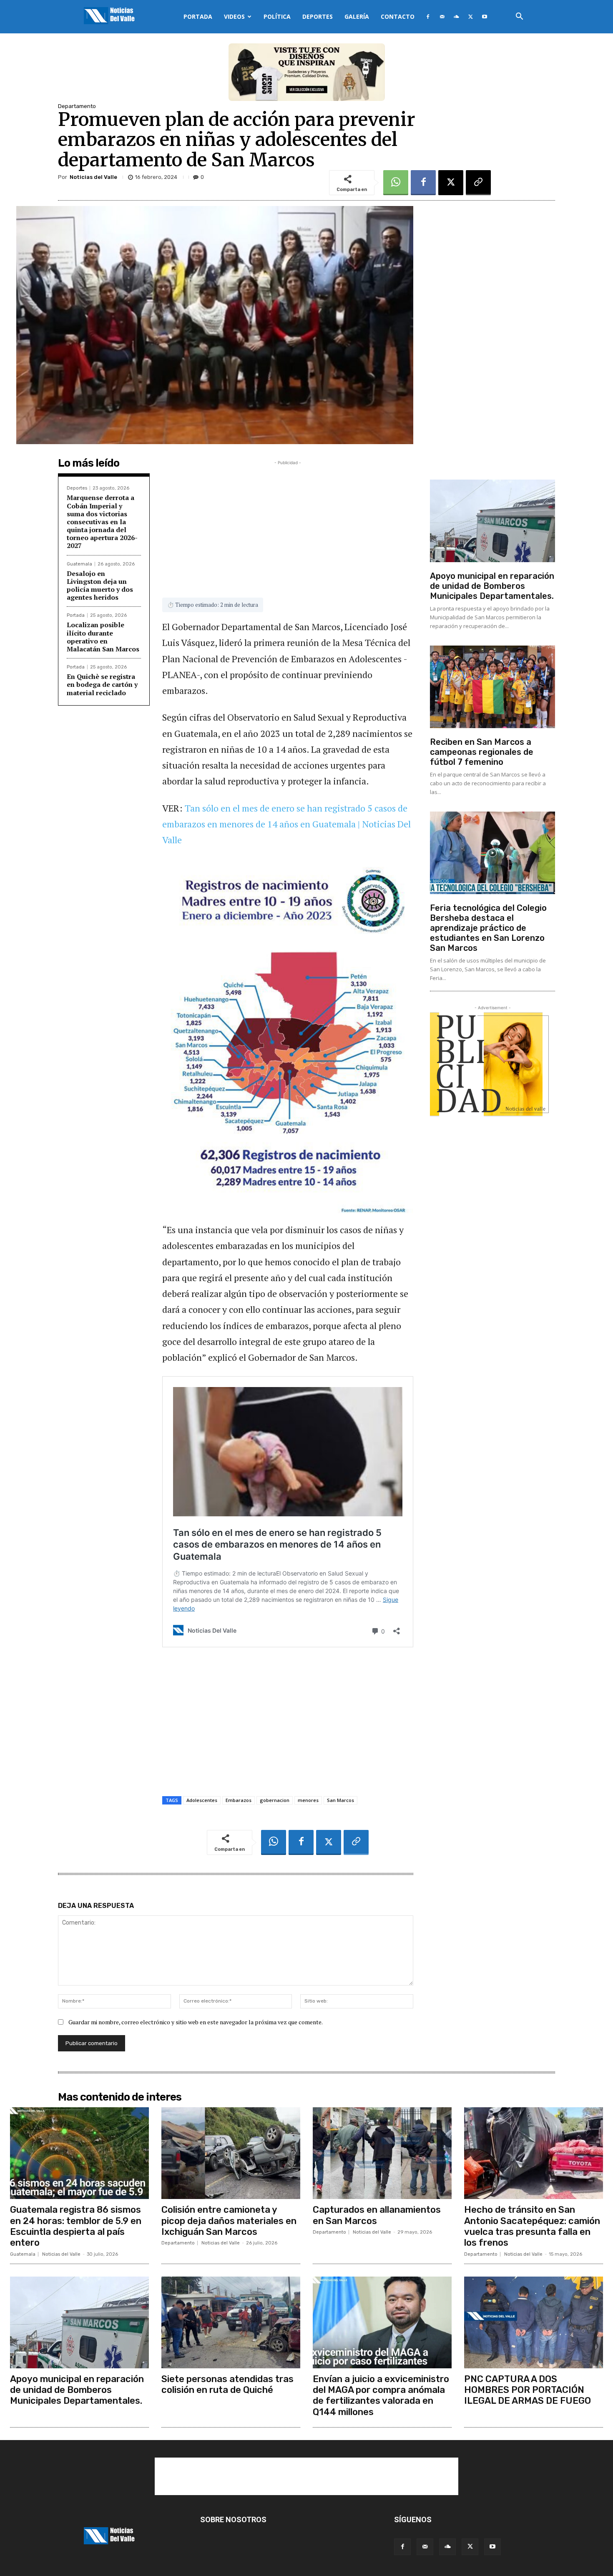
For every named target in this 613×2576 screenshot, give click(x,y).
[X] (470, 17)
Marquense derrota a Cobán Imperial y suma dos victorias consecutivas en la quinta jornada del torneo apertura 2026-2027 (102, 521)
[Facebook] (428, 17)
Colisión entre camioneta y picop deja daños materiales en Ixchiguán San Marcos (229, 2221)
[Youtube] (485, 17)
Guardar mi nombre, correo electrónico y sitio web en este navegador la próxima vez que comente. (196, 2022)
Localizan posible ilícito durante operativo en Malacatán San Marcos (103, 637)
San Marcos (340, 1800)
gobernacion (275, 1800)
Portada (198, 16)
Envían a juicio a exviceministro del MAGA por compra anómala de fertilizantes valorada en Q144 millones (381, 2395)
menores (308, 1800)
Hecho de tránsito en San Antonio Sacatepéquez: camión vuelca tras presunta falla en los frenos (532, 2226)
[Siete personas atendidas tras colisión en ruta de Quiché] (231, 2322)
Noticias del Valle (93, 177)
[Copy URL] (478, 183)
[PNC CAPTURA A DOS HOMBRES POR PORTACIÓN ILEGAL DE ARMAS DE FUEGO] (534, 2322)
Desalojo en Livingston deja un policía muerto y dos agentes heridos (100, 586)
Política (277, 16)
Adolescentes (202, 1800)
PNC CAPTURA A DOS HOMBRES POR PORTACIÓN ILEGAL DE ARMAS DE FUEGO (528, 2390)
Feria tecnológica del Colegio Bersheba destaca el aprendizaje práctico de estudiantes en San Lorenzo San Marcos (488, 928)
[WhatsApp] (396, 183)
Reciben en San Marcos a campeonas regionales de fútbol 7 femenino (482, 752)
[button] (519, 17)
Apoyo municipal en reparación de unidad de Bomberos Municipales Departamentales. (492, 586)
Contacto (398, 16)
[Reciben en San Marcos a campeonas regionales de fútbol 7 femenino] (492, 687)
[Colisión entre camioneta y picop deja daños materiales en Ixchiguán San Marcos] (231, 2153)
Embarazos (239, 1800)
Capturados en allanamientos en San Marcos (377, 2215)
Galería (357, 16)
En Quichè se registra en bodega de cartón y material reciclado (102, 684)
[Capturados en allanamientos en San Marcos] (382, 2153)
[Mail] (442, 17)
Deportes (318, 16)
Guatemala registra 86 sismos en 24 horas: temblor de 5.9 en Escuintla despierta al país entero (76, 2226)
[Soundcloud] (456, 17)
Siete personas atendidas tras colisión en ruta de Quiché (227, 2384)
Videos (234, 16)
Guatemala (79, 564)
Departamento (77, 106)
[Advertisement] (288, 525)
